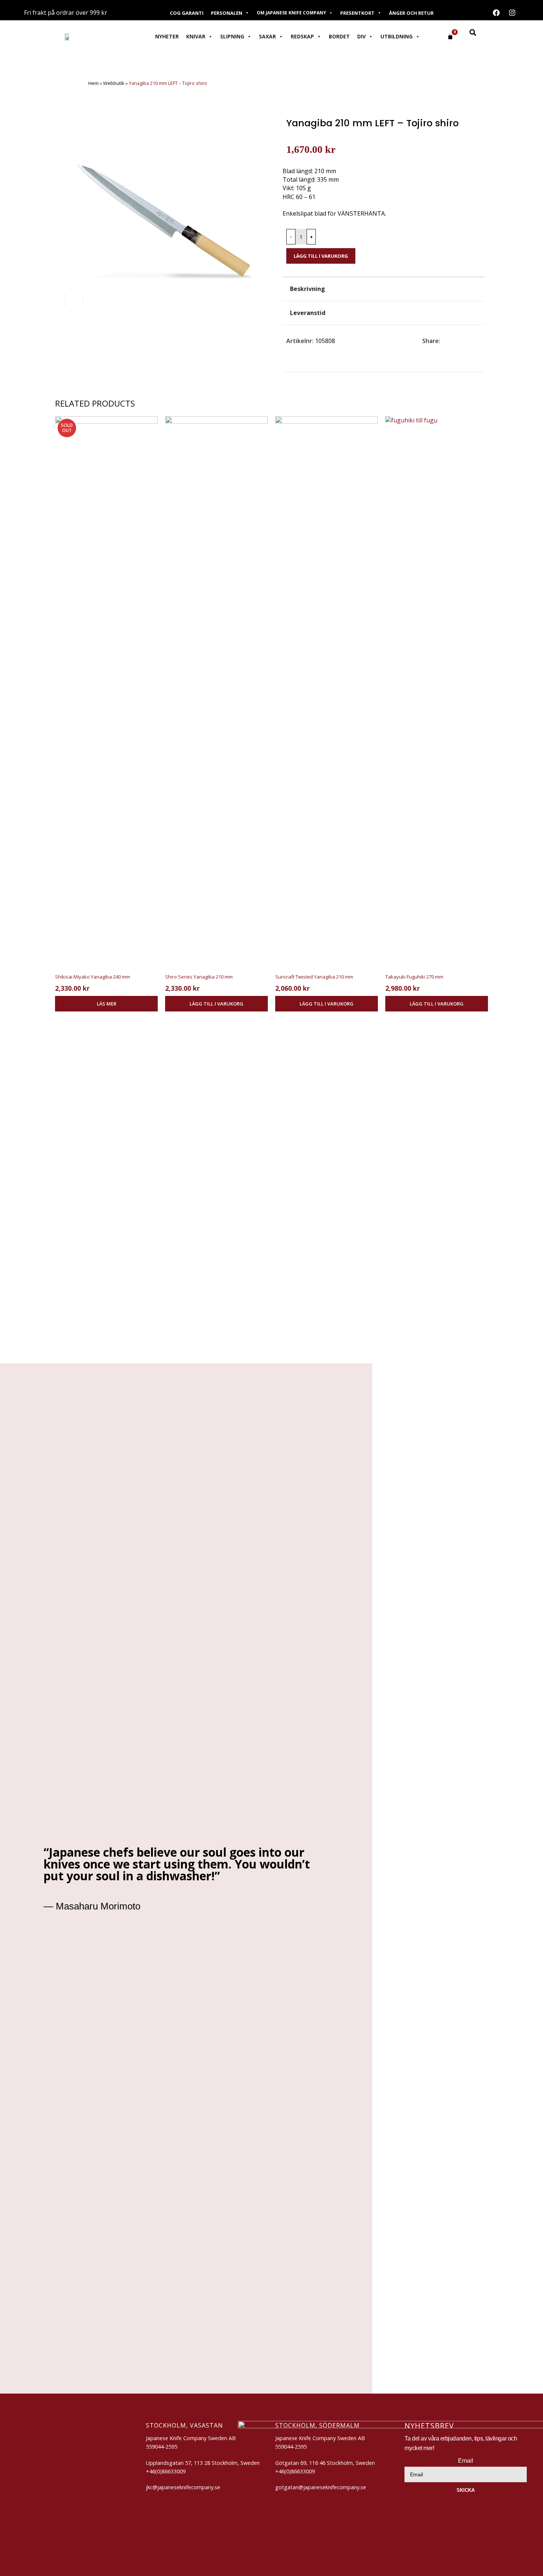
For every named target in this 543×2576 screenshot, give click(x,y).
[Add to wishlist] (478, 246)
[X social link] (453, 341)
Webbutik (114, 83)
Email (466, 2461)
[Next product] (77, 84)
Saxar (267, 36)
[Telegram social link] (479, 341)
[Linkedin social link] (470, 341)
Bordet (339, 36)
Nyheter (167, 36)
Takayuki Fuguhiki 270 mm (414, 977)
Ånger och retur (411, 13)
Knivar (196, 36)
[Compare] (464, 246)
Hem (93, 83)
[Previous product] (62, 84)
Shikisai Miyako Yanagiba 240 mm (93, 977)
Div (361, 36)
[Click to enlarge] (74, 300)
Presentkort (357, 13)
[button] (216, 1004)
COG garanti (187, 13)
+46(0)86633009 (295, 2471)
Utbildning (397, 36)
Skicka (466, 2490)
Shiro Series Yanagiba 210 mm (199, 977)
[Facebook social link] (445, 341)
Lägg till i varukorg (321, 256)
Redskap (302, 36)
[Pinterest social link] (462, 341)
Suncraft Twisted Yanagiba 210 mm (314, 977)
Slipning (232, 36)
